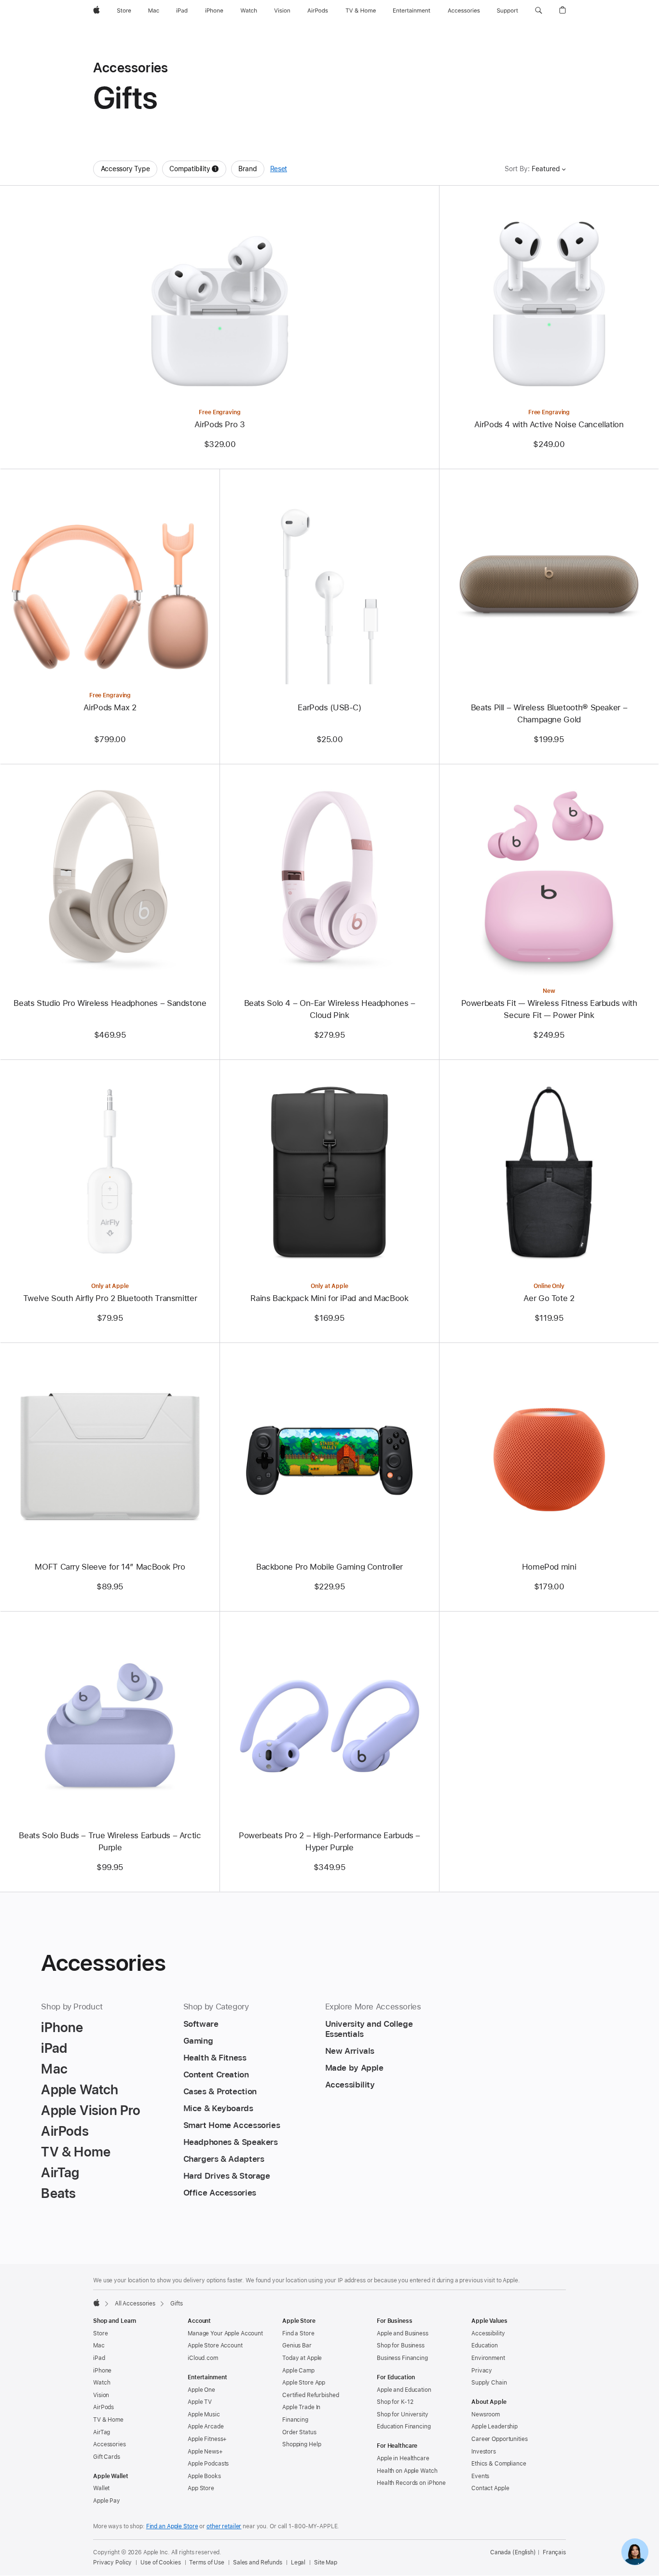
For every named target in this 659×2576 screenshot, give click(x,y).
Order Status (299, 2432)
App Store (201, 2488)
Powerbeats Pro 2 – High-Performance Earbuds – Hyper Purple (329, 1841)
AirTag (102, 2432)
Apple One (201, 2390)
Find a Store (298, 2333)
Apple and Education (404, 2390)
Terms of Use (207, 2562)
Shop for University (403, 2414)
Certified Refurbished (310, 2395)
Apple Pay (107, 2501)
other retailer (224, 2526)
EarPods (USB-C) (329, 707)
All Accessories (135, 2304)
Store (100, 2333)
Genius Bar (297, 2346)
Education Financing (404, 2427)
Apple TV (200, 2402)
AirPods (103, 2407)
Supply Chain (489, 2383)
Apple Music (204, 2414)
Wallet (101, 2488)
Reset (279, 169)
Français (554, 2552)
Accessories (110, 2444)
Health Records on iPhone (411, 2483)
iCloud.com (203, 2358)
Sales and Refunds (258, 2562)
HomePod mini (549, 1567)
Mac (99, 2346)
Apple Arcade (206, 2427)
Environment (488, 2358)
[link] (635, 2552)
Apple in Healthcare (403, 2458)
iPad (99, 2358)
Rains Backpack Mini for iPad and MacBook (329, 1298)
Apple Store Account (215, 2346)
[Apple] (96, 2303)
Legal (298, 2562)
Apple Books (204, 2476)
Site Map (326, 2562)
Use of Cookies (160, 2562)
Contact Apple (490, 2488)
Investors (484, 2452)
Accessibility (488, 2333)
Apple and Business (403, 2333)
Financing (295, 2420)
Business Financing (402, 2358)
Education (485, 2346)
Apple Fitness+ (207, 2439)
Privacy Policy (112, 2562)
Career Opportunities (500, 2439)
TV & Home (108, 2420)
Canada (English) (513, 2552)
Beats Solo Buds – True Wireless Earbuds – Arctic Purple (110, 1841)
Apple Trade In (301, 2407)
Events (480, 2476)
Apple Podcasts (208, 2464)
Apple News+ (205, 2452)
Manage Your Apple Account (225, 2333)
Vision (101, 2395)
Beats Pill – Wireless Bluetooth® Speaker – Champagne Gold (549, 713)
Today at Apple (302, 2358)
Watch (102, 2383)
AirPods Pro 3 (220, 424)
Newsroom (486, 2414)
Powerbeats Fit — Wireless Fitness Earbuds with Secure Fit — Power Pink (549, 1009)
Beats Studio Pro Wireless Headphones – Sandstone (110, 1003)
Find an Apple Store (172, 2526)
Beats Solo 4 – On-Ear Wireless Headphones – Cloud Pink (330, 1009)
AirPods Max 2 (110, 707)
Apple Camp (298, 2371)
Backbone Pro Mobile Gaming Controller (329, 1567)
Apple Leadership (494, 2427)
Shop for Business (401, 2346)
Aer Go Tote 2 (549, 1298)
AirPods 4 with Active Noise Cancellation (549, 424)
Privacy (482, 2371)
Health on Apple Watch (407, 2471)
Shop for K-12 (395, 2402)
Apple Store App (304, 2383)
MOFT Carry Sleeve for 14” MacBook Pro (110, 1567)
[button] (539, 11)
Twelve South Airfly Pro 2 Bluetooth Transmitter (110, 1298)
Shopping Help (302, 2444)
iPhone (102, 2371)
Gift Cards (107, 2457)
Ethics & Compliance (499, 2464)
